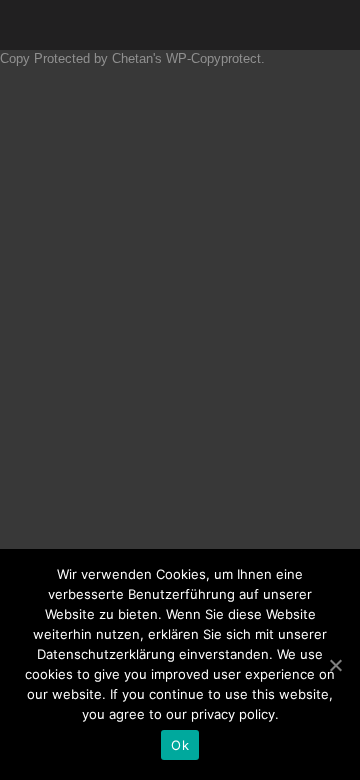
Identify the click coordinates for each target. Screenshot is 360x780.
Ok (180, 745)
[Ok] (335, 665)
